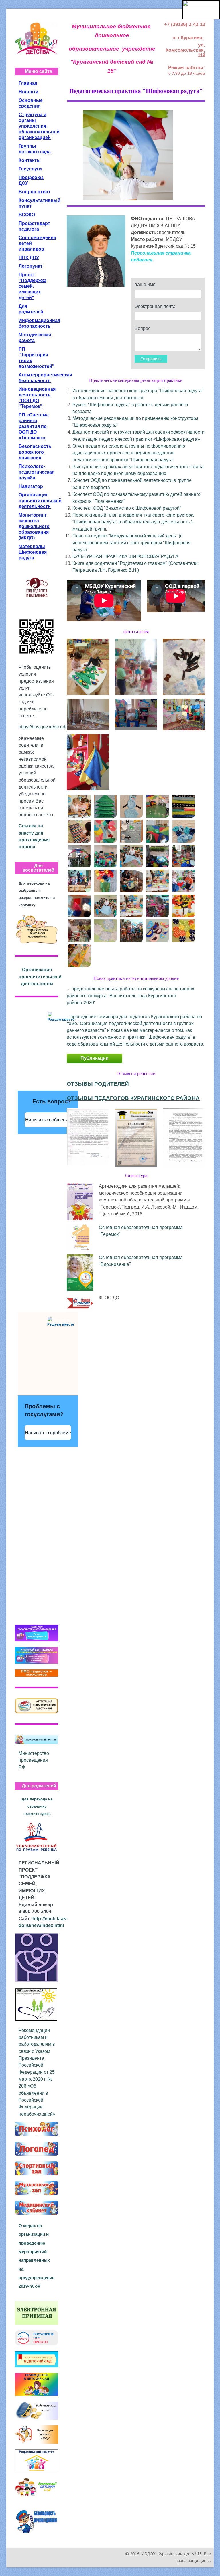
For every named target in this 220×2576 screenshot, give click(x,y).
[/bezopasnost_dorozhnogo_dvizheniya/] (37, 2521)
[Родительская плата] (37, 2410)
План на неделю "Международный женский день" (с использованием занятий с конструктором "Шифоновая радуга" (132, 543)
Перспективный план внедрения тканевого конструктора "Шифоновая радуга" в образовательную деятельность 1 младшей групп (133, 522)
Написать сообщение (48, 1120)
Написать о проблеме (48, 1433)
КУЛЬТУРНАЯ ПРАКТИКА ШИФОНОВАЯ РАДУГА (125, 556)
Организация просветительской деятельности (40, 977)
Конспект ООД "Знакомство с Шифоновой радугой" (127, 508)
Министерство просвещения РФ (34, 1760)
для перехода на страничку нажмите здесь (37, 1806)
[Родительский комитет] (37, 2460)
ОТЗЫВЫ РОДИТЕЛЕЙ (98, 1084)
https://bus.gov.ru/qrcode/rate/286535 (56, 727)
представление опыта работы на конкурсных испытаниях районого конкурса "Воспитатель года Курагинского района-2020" (130, 996)
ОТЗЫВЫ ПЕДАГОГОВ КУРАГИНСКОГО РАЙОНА (133, 1098)
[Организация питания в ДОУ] (37, 2434)
